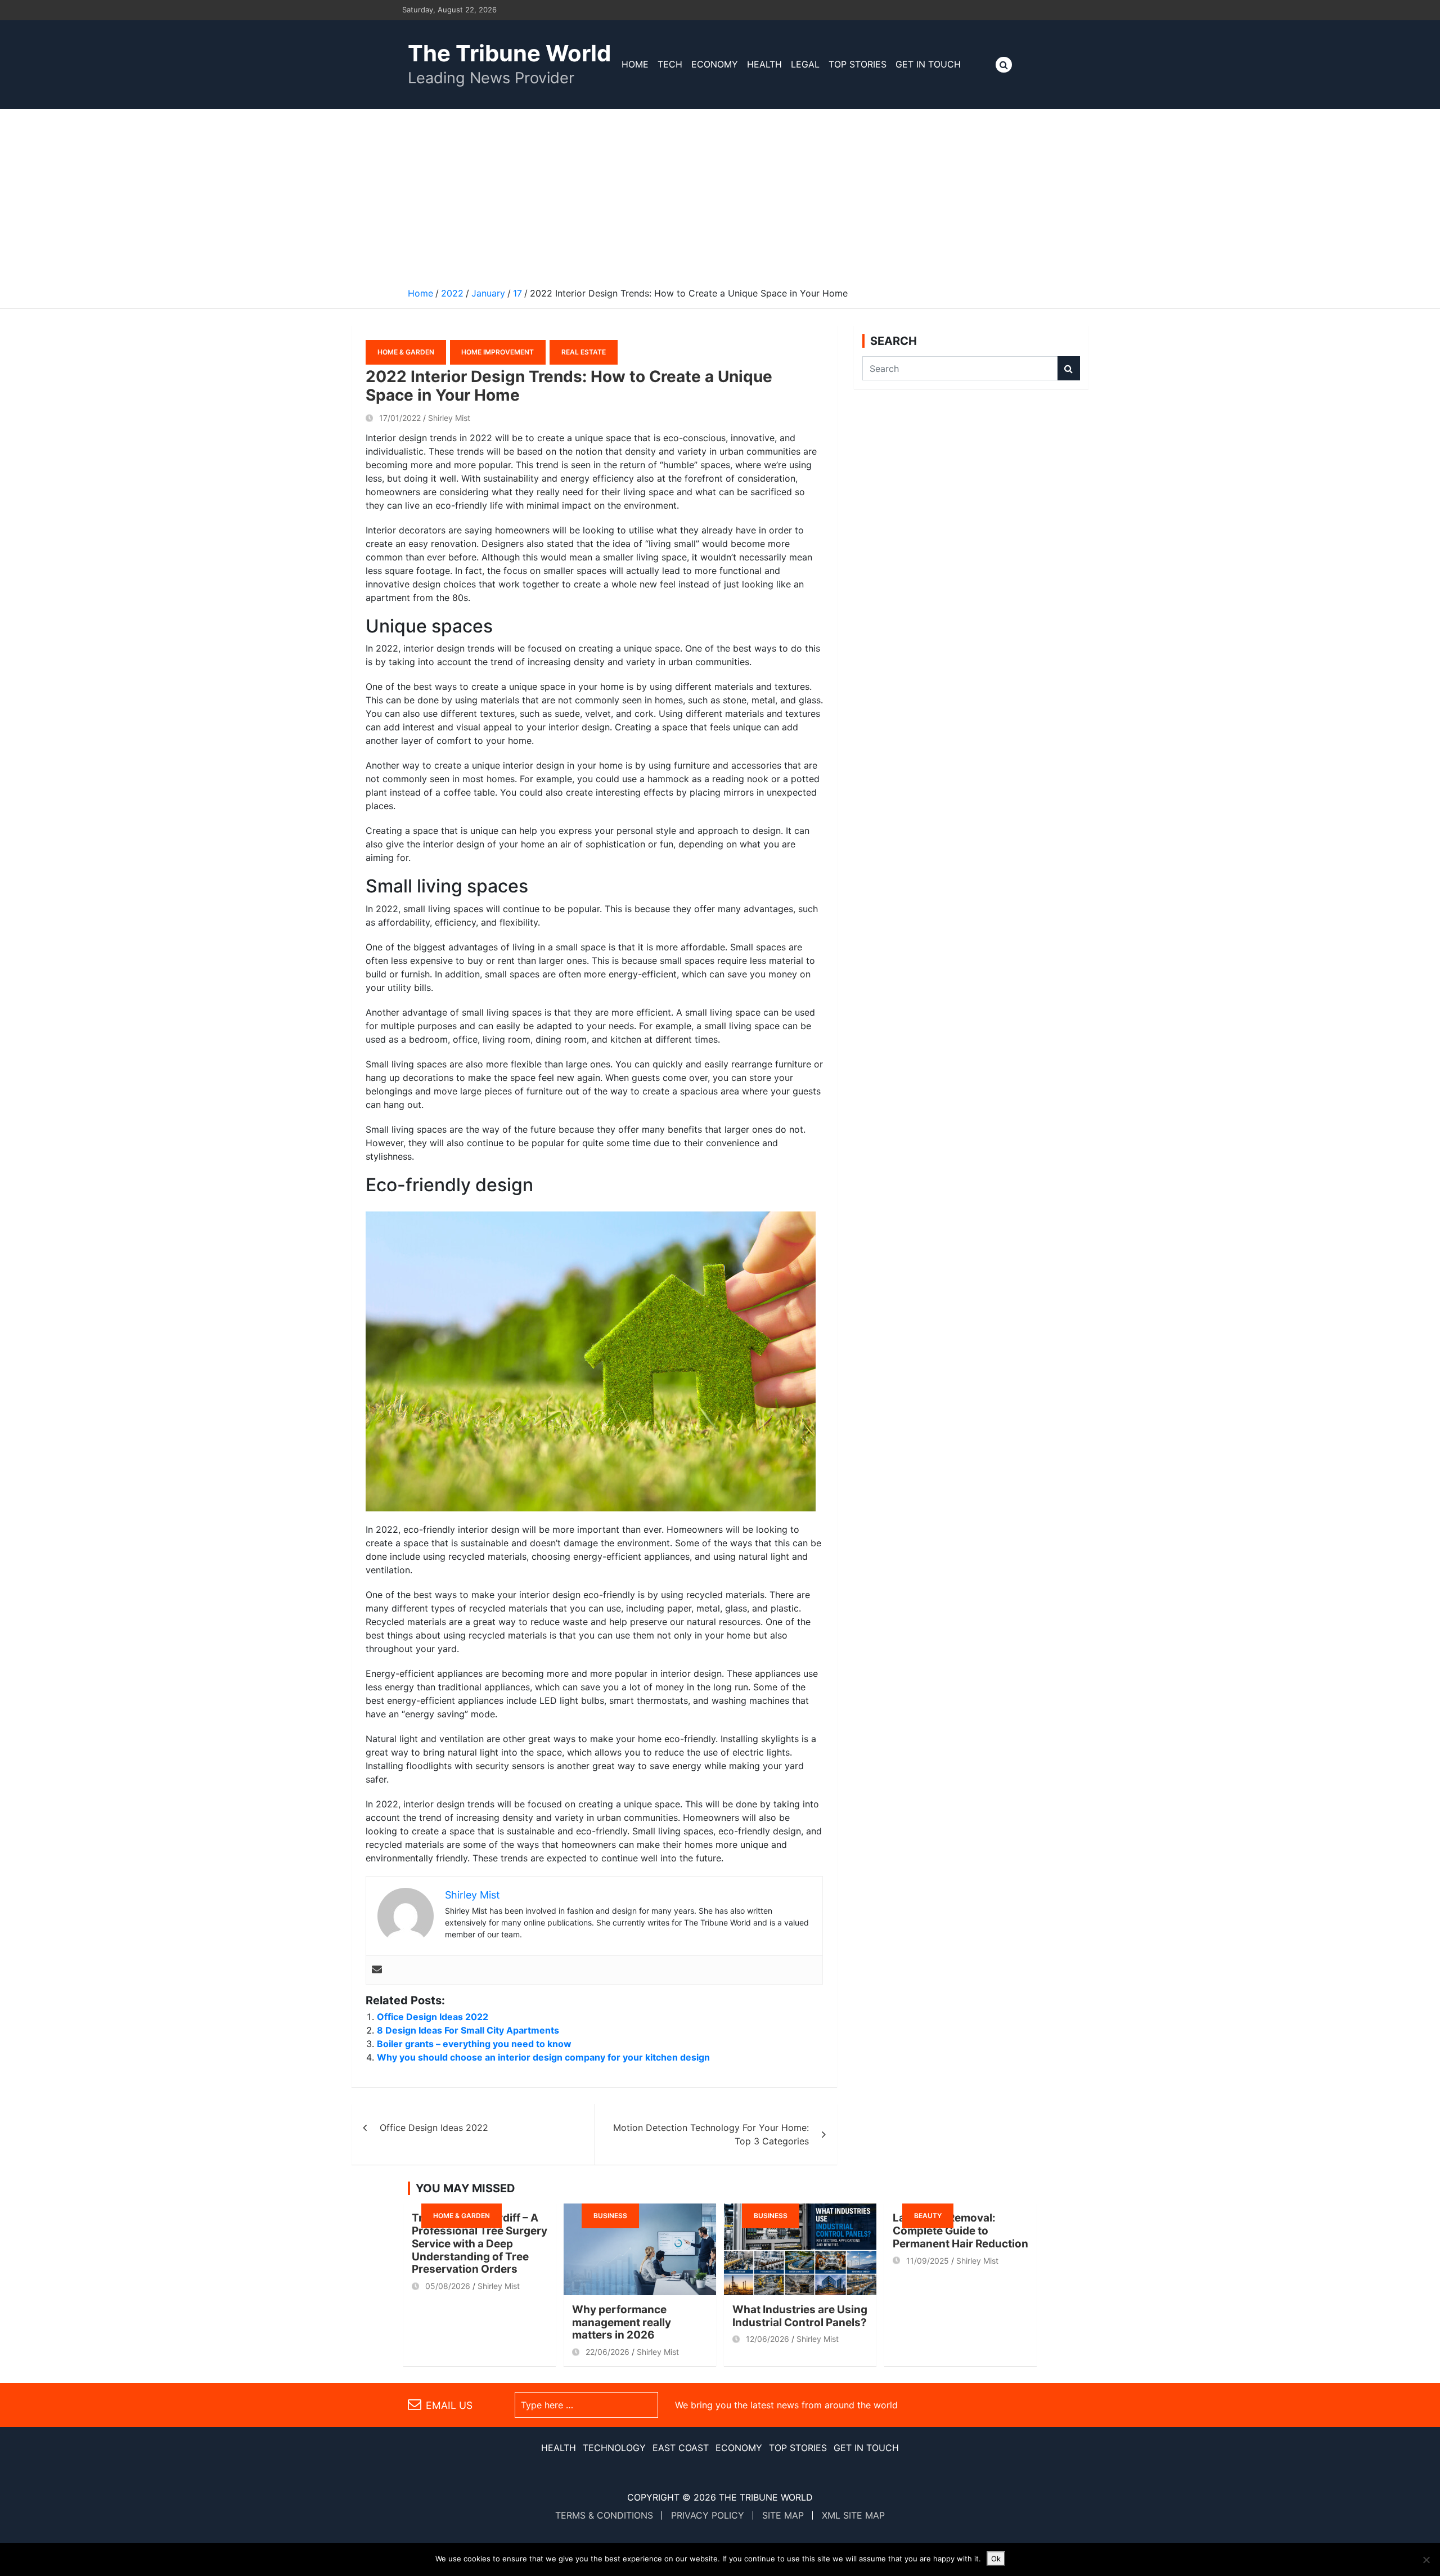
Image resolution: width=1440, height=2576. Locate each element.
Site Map (783, 2515)
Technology (614, 2448)
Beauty (928, 2216)
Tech (670, 64)
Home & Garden (406, 352)
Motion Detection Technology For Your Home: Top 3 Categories (711, 2134)
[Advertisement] (720, 194)
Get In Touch (928, 64)
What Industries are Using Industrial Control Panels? (800, 2316)
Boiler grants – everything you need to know (474, 2044)
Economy (715, 64)
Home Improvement (498, 352)
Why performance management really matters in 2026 (622, 2323)
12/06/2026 (768, 2339)
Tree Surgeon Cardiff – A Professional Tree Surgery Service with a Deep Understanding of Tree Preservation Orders (480, 2243)
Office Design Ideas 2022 (433, 2017)
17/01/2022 (400, 418)
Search (1069, 368)
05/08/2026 (448, 2286)
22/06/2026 (607, 2352)
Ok (996, 2559)
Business (610, 2216)
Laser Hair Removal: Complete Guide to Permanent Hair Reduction (960, 2231)
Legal (805, 64)
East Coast (681, 2448)
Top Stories (858, 64)
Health (764, 64)
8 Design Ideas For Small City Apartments (468, 2030)
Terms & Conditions (604, 2515)
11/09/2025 (928, 2261)
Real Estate (584, 352)
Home (635, 64)
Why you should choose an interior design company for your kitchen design (543, 2057)
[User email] (377, 1970)
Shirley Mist (449, 418)
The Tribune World (509, 53)
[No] (1426, 2560)
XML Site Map (853, 2515)
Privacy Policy (708, 2515)
